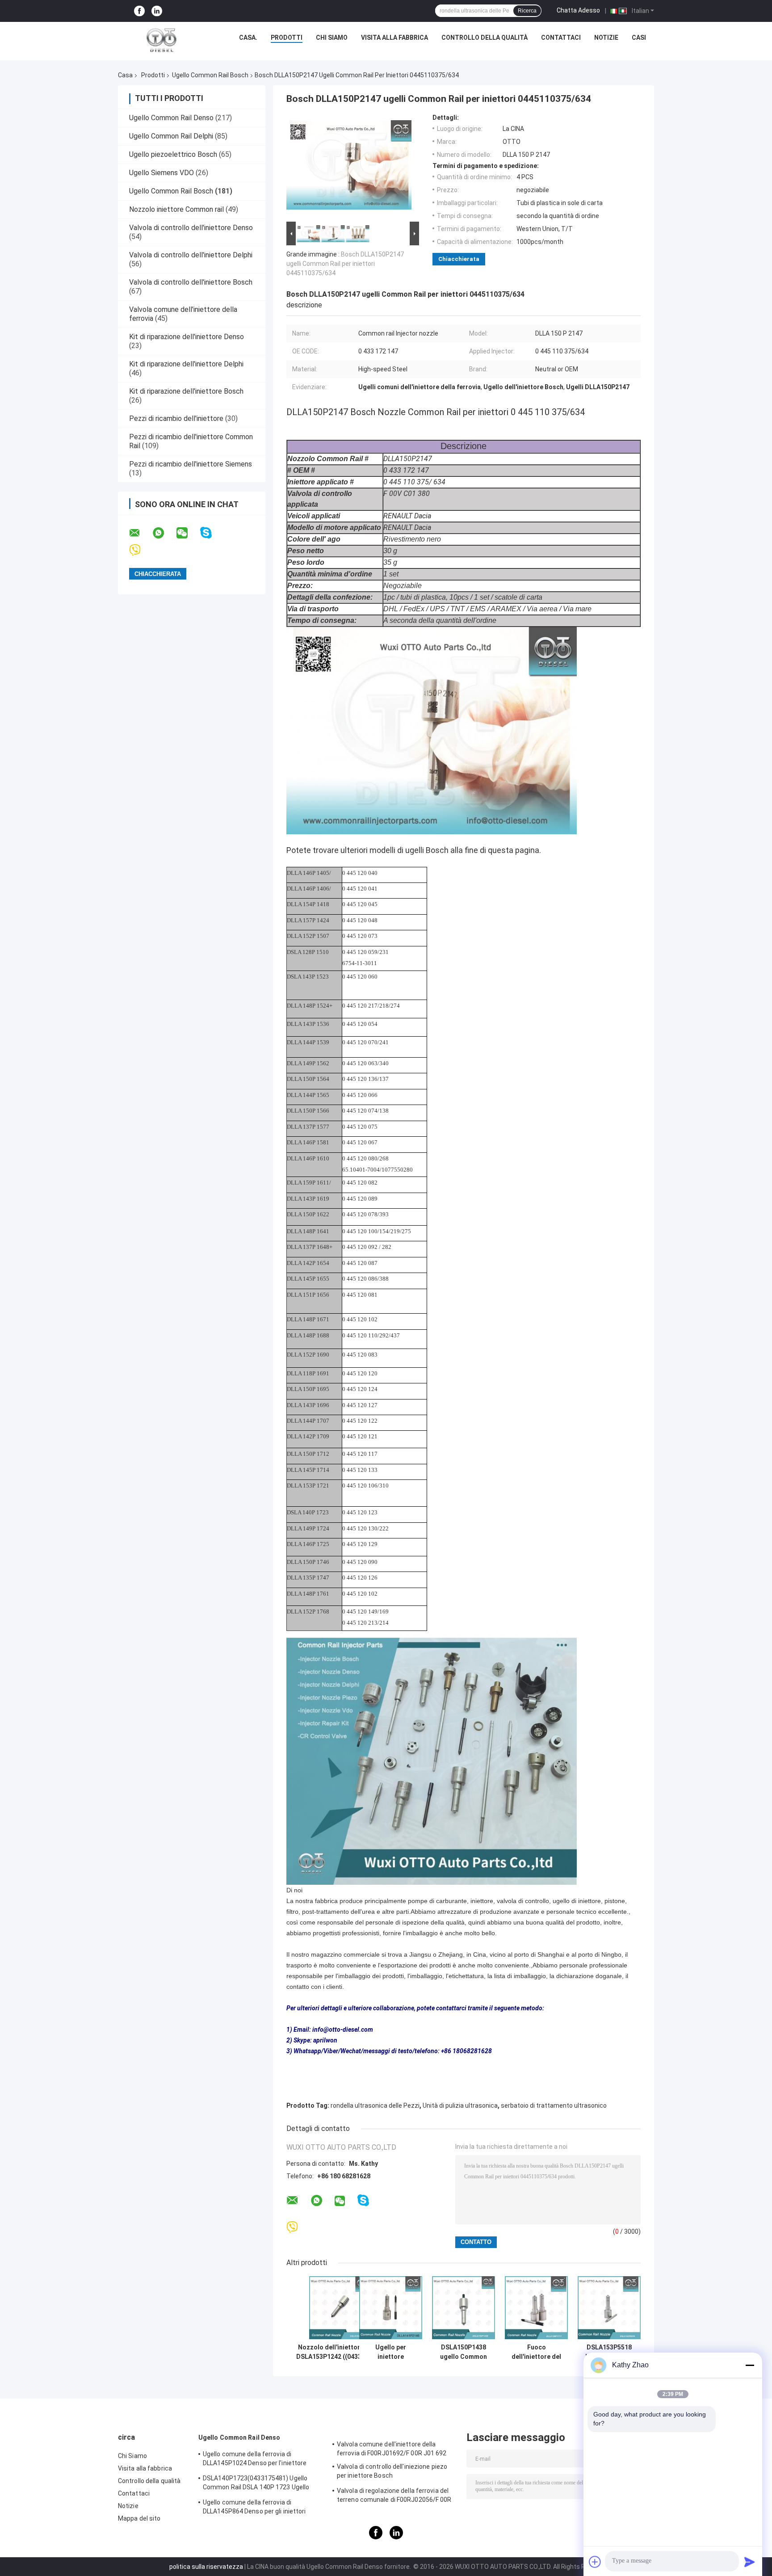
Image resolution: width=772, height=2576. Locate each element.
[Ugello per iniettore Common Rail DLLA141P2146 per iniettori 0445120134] (391, 2308)
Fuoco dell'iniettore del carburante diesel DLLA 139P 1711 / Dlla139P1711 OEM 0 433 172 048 (537, 2352)
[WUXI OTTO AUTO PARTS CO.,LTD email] (140, 533)
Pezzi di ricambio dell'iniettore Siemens (191, 464)
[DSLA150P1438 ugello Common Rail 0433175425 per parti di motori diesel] (464, 2308)
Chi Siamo (332, 38)
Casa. (248, 38)
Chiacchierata (459, 259)
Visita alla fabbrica (394, 38)
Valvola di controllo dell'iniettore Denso (191, 228)
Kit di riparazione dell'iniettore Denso (187, 337)
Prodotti (287, 38)
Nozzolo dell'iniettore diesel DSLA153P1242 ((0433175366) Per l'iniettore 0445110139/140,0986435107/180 (340, 2352)
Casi (639, 38)
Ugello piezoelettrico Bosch (173, 154)
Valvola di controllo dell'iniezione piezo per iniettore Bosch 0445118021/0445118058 (392, 2472)
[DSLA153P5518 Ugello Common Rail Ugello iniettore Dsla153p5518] (609, 2308)
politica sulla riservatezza (206, 2567)
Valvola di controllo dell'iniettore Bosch (191, 282)
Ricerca (527, 11)
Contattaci (561, 38)
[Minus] (750, 2365)
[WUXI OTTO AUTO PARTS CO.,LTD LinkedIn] (157, 11)
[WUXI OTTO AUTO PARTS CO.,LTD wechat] (188, 533)
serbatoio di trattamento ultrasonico (554, 2105)
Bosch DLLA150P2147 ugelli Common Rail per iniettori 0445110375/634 (345, 264)
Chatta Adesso (578, 10)
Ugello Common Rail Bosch (210, 75)
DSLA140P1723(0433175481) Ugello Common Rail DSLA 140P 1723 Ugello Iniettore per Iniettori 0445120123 (256, 2484)
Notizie (606, 38)
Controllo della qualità (485, 38)
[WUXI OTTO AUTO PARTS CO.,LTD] (162, 40)
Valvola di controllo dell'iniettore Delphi (191, 255)
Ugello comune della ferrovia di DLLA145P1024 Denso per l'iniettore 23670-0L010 (255, 2460)
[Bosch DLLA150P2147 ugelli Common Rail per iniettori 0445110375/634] (349, 167)
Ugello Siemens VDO (162, 173)
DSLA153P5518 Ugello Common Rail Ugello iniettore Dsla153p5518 (609, 2352)
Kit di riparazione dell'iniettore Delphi (186, 364)
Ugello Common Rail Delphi (171, 136)
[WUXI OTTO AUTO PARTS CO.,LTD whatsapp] (164, 533)
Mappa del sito (139, 2518)
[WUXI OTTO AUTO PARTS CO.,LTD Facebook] (139, 11)
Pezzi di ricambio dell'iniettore (177, 418)
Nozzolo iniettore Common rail (176, 209)
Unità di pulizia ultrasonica (460, 2105)
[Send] (750, 2562)
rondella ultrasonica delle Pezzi (375, 2105)
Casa (125, 75)
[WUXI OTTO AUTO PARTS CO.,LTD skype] (212, 533)
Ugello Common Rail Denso (171, 118)
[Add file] (595, 2562)
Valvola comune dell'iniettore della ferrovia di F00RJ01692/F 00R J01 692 (392, 2449)
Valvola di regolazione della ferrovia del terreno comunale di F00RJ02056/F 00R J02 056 (394, 2496)
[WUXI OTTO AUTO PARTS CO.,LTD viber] (141, 550)
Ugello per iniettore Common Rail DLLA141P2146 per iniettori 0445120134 (391, 2352)
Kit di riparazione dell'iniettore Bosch (186, 391)
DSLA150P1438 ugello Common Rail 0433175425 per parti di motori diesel (464, 2352)
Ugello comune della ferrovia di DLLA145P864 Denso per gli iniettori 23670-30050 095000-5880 (254, 2508)
